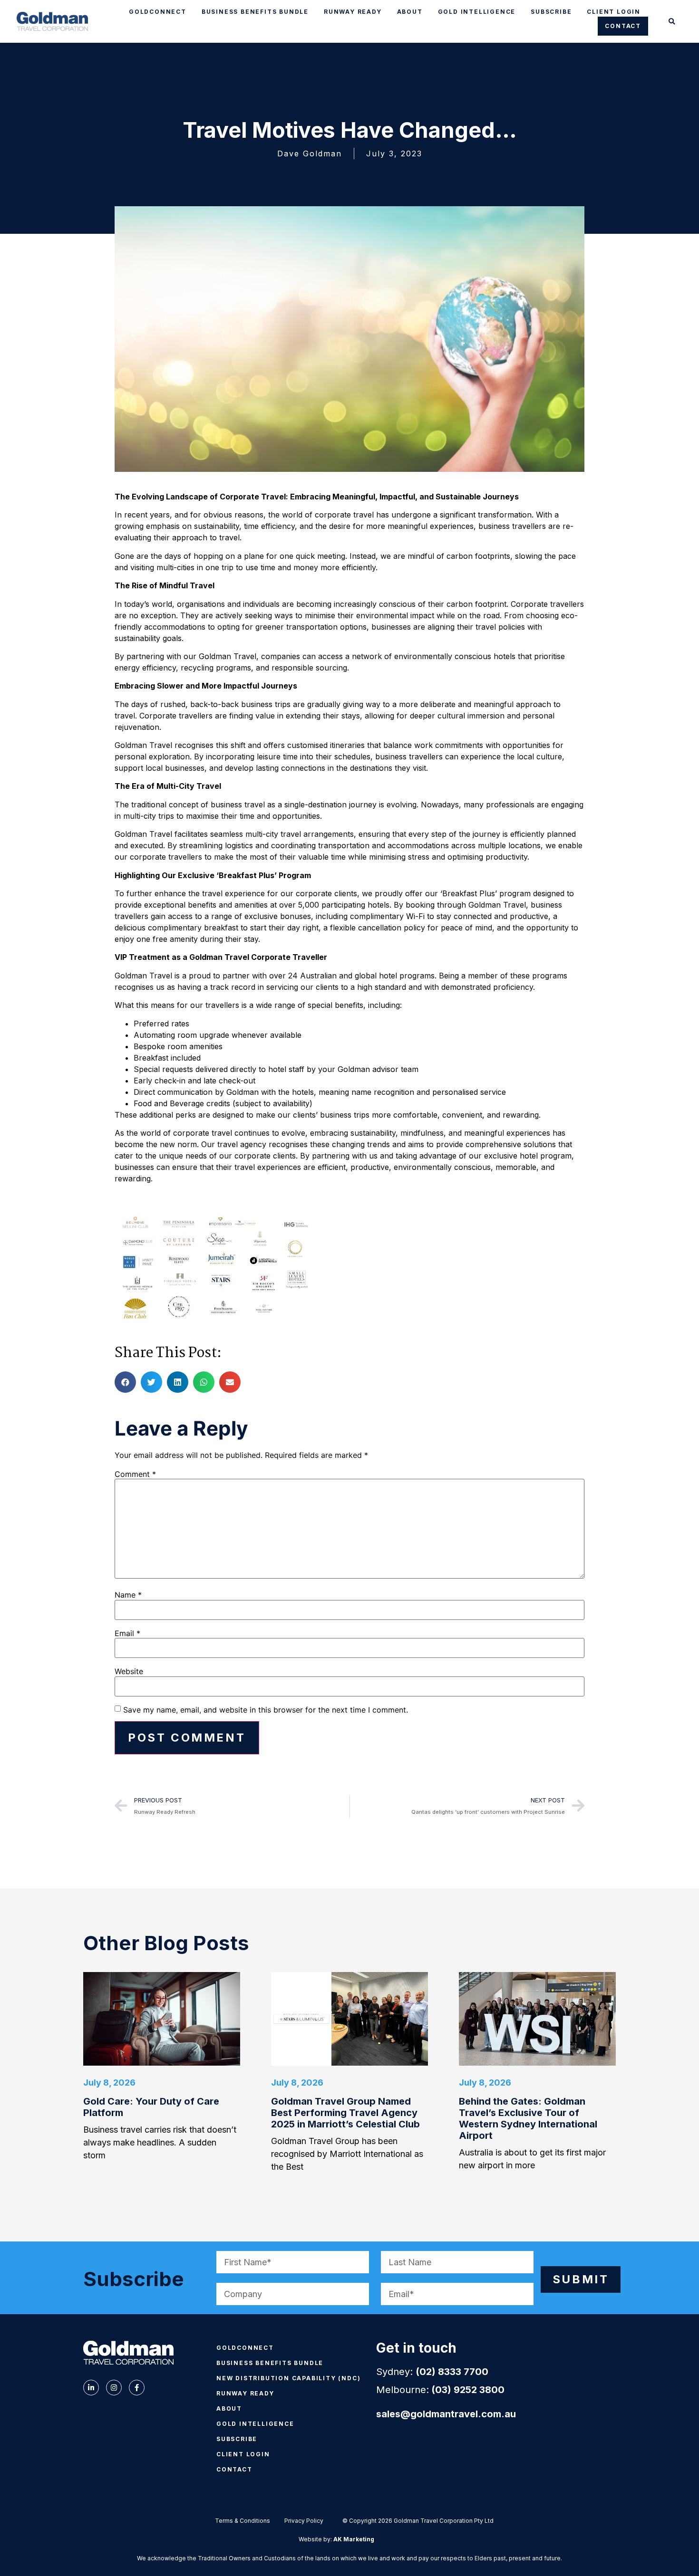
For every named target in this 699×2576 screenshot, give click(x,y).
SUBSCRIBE (551, 12)
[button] (672, 22)
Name (128, 1595)
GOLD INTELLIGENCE (477, 12)
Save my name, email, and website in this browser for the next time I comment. (266, 1710)
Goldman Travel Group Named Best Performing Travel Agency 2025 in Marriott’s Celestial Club (345, 2113)
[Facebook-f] (137, 2388)
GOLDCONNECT (158, 12)
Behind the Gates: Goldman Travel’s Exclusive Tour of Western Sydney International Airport (528, 2118)
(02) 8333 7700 (452, 2372)
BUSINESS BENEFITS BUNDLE (255, 12)
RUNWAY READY (353, 12)
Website (129, 1671)
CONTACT (623, 26)
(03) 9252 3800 (468, 2390)
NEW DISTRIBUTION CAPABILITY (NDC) (288, 2378)
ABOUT (410, 12)
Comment (135, 1474)
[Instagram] (114, 2388)
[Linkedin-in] (91, 2388)
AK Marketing (354, 2539)
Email (127, 1633)
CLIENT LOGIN (614, 12)
